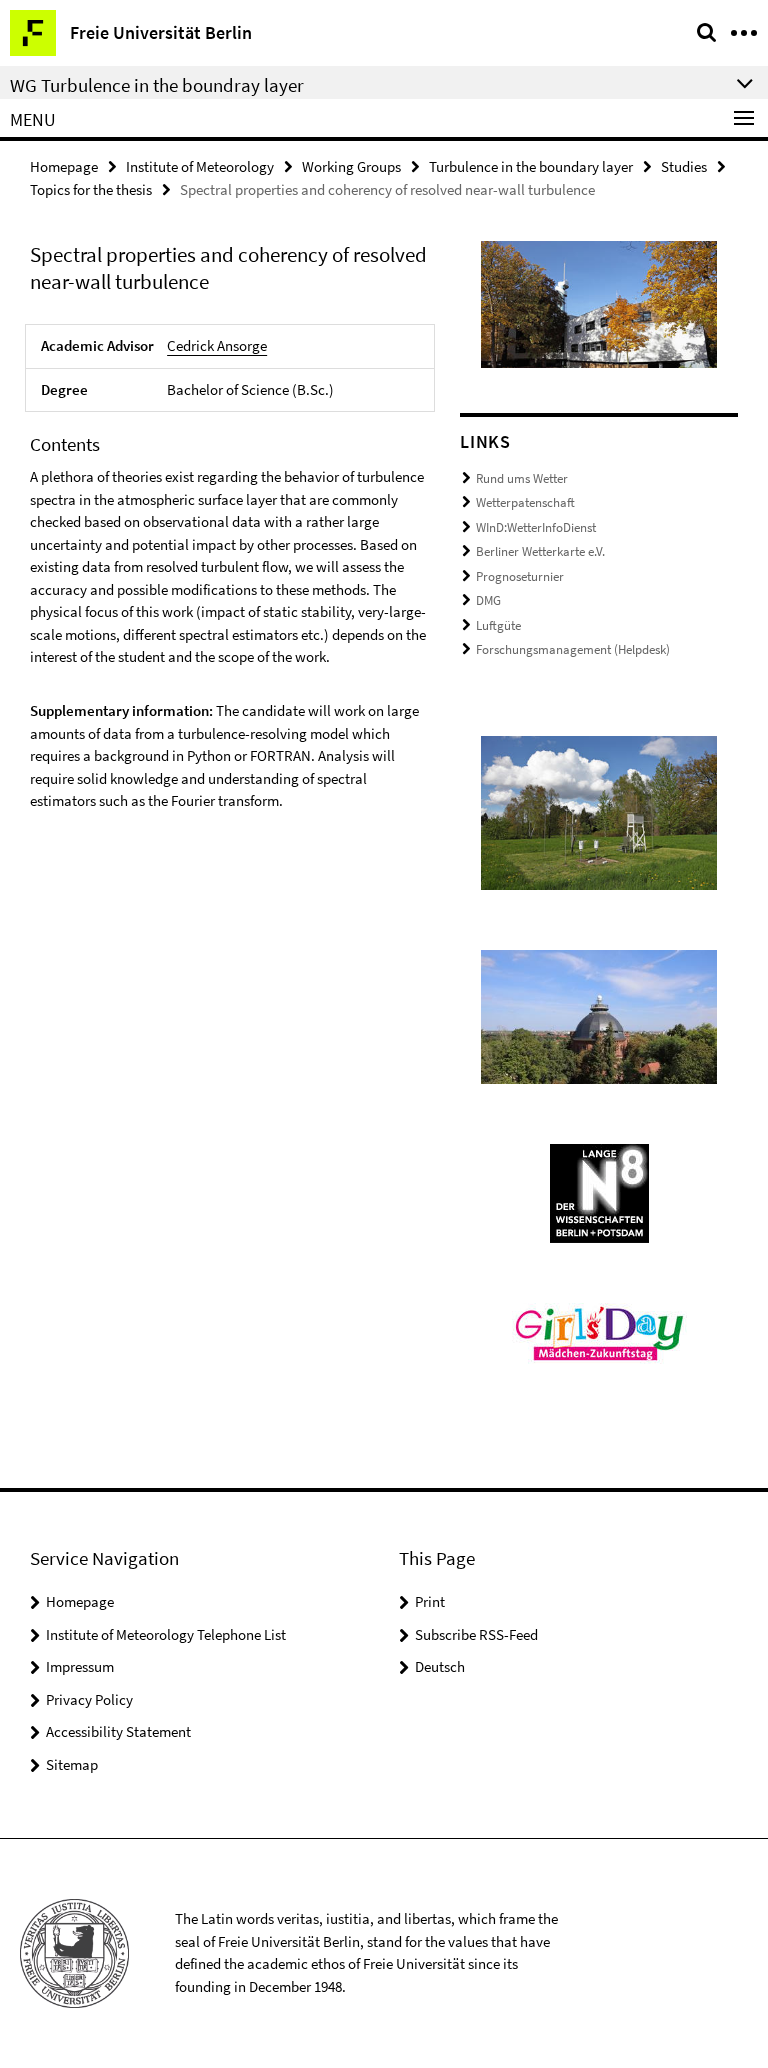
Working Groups (351, 166)
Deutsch (440, 1666)
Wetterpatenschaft (525, 502)
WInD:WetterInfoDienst (536, 527)
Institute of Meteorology (200, 166)
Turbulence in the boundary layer (531, 166)
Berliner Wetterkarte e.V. (540, 551)
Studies (684, 166)
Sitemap (72, 1764)
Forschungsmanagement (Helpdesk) (573, 649)
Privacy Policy (89, 1699)
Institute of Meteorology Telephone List (166, 1634)
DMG (488, 600)
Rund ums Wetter (522, 478)
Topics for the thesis (91, 189)
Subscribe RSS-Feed (476, 1634)
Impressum (80, 1666)
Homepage (64, 166)
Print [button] (430, 1601)
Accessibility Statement (118, 1731)
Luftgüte (498, 625)
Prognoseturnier (520, 576)
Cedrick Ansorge (217, 345)
